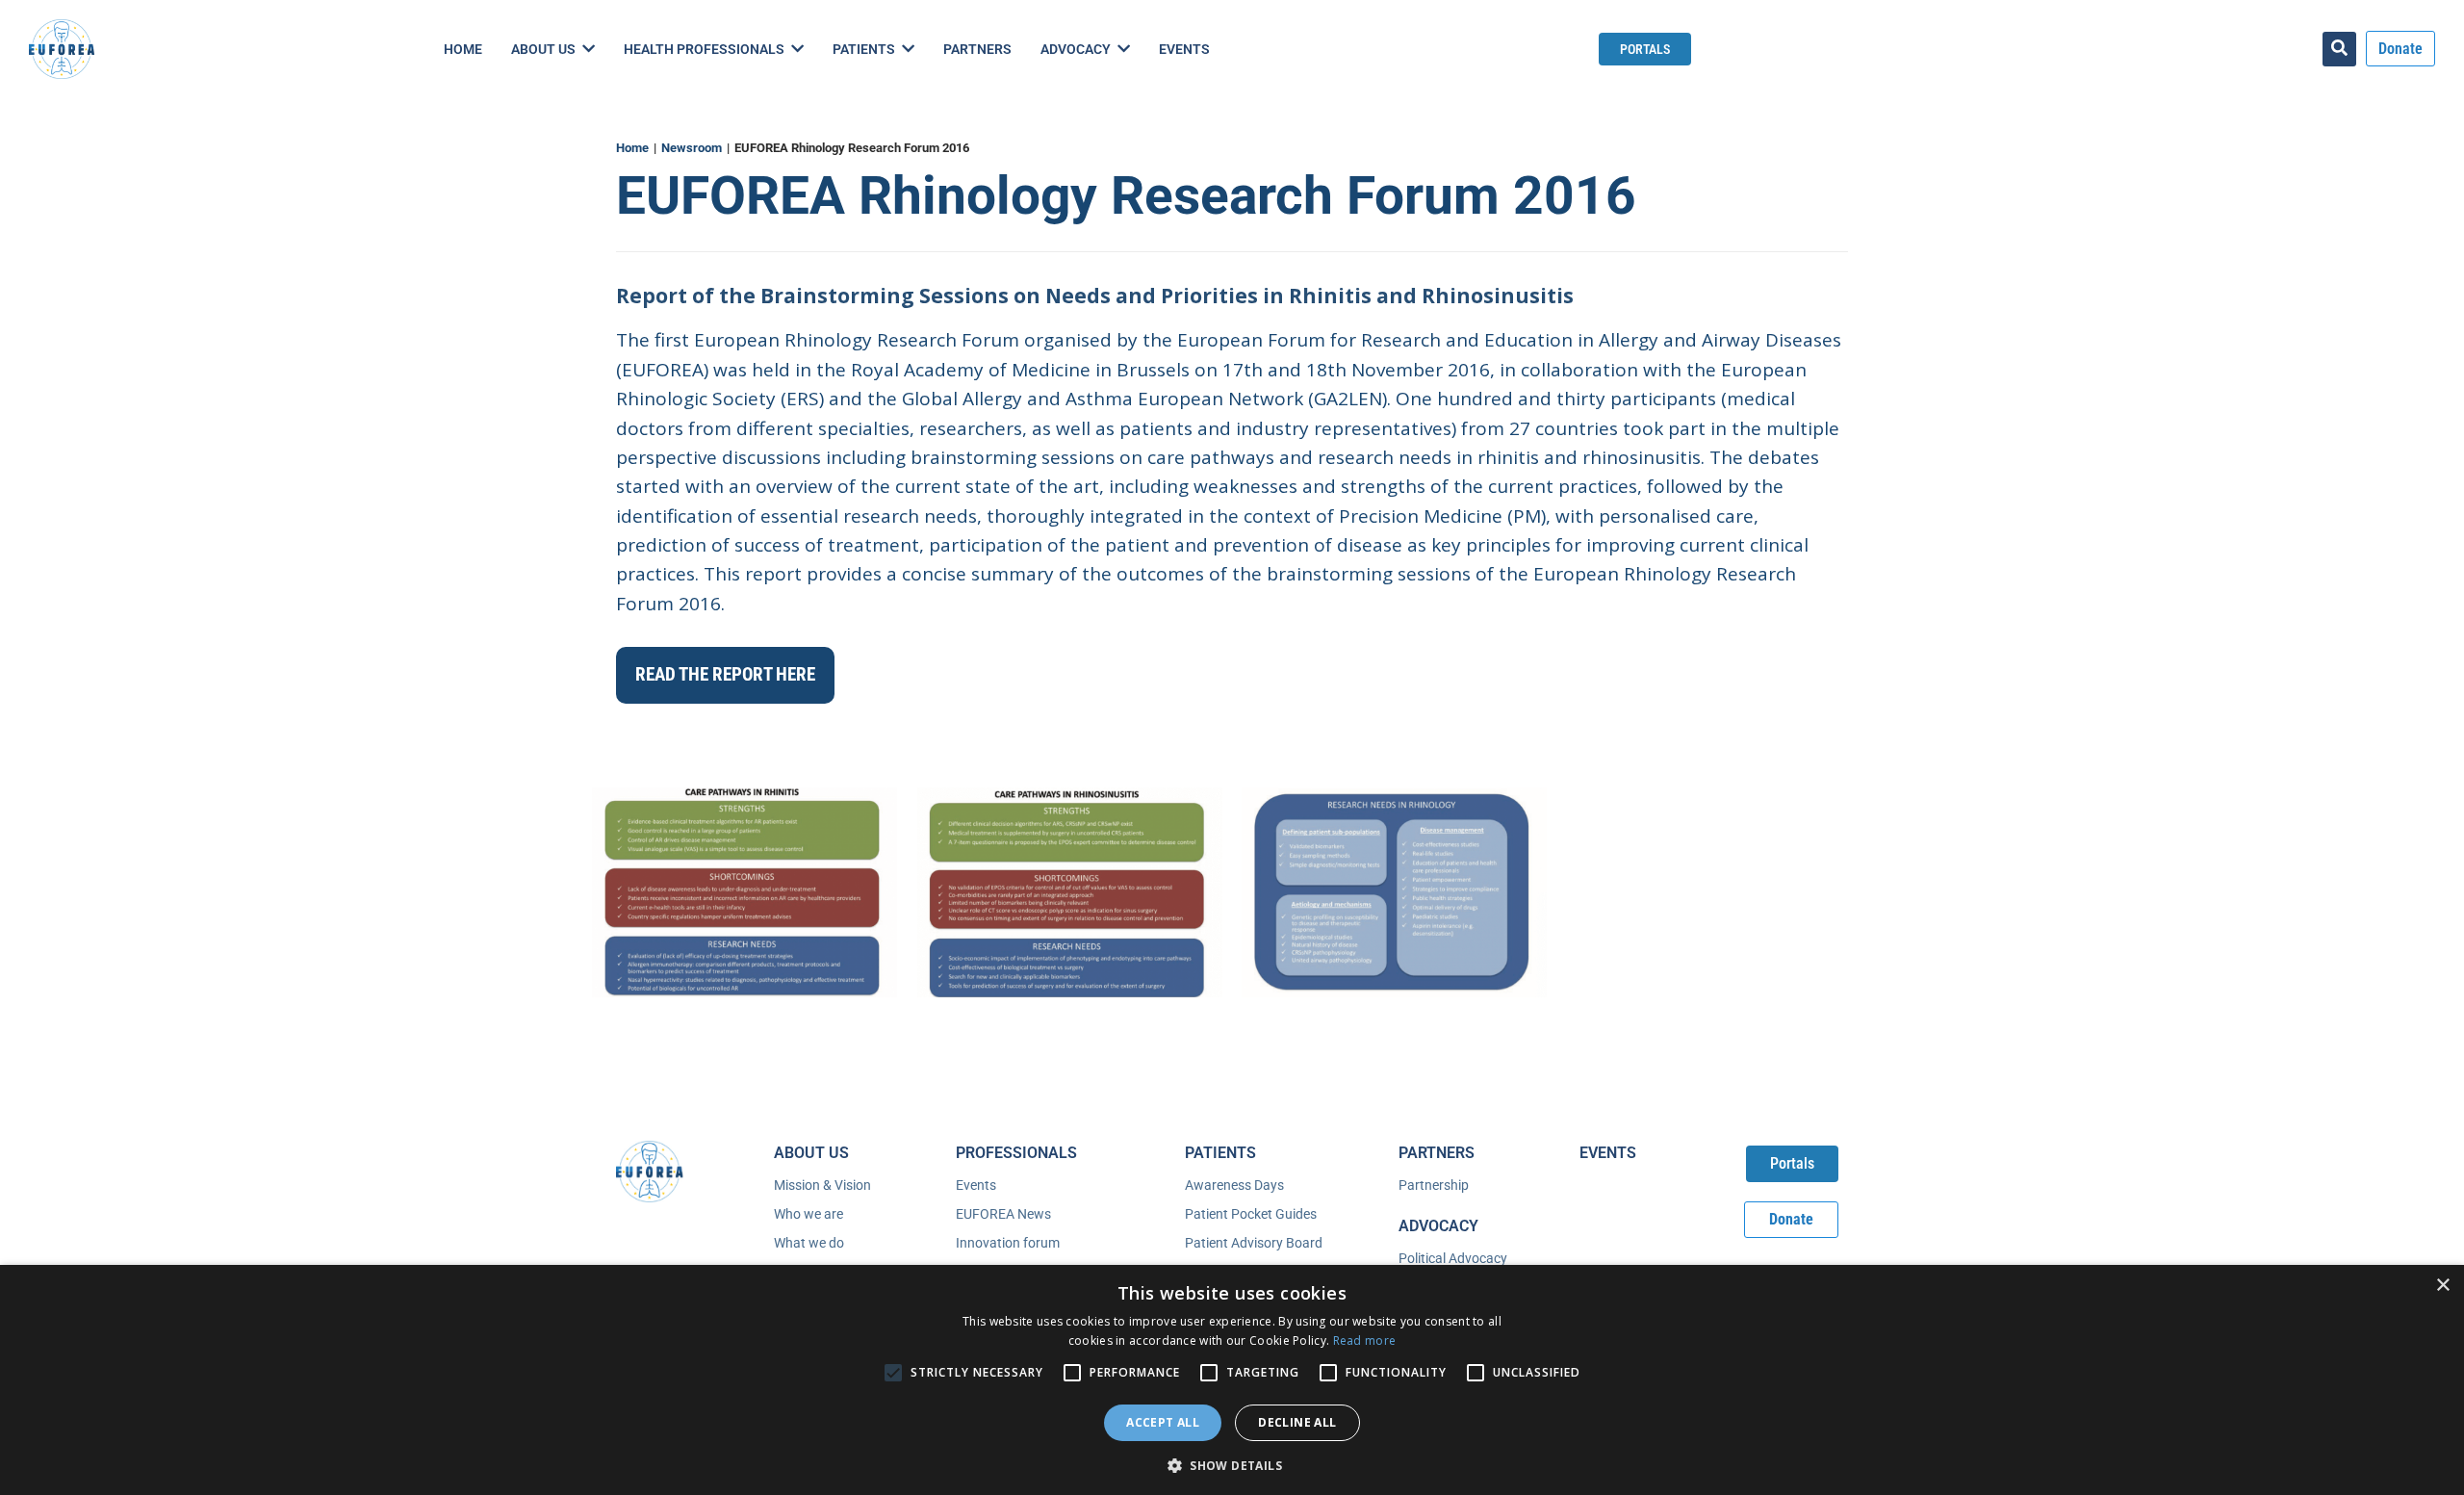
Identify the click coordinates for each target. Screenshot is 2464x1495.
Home (632, 148)
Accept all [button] (1163, 1422)
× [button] (2442, 1286)
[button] (1232, 1464)
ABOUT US (811, 1153)
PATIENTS (1220, 1153)
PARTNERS (1437, 1153)
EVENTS (1608, 1153)
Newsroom (692, 148)
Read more (1365, 1340)
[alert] (1232, 1380)
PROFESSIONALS (1016, 1153)
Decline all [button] (1297, 1422)
